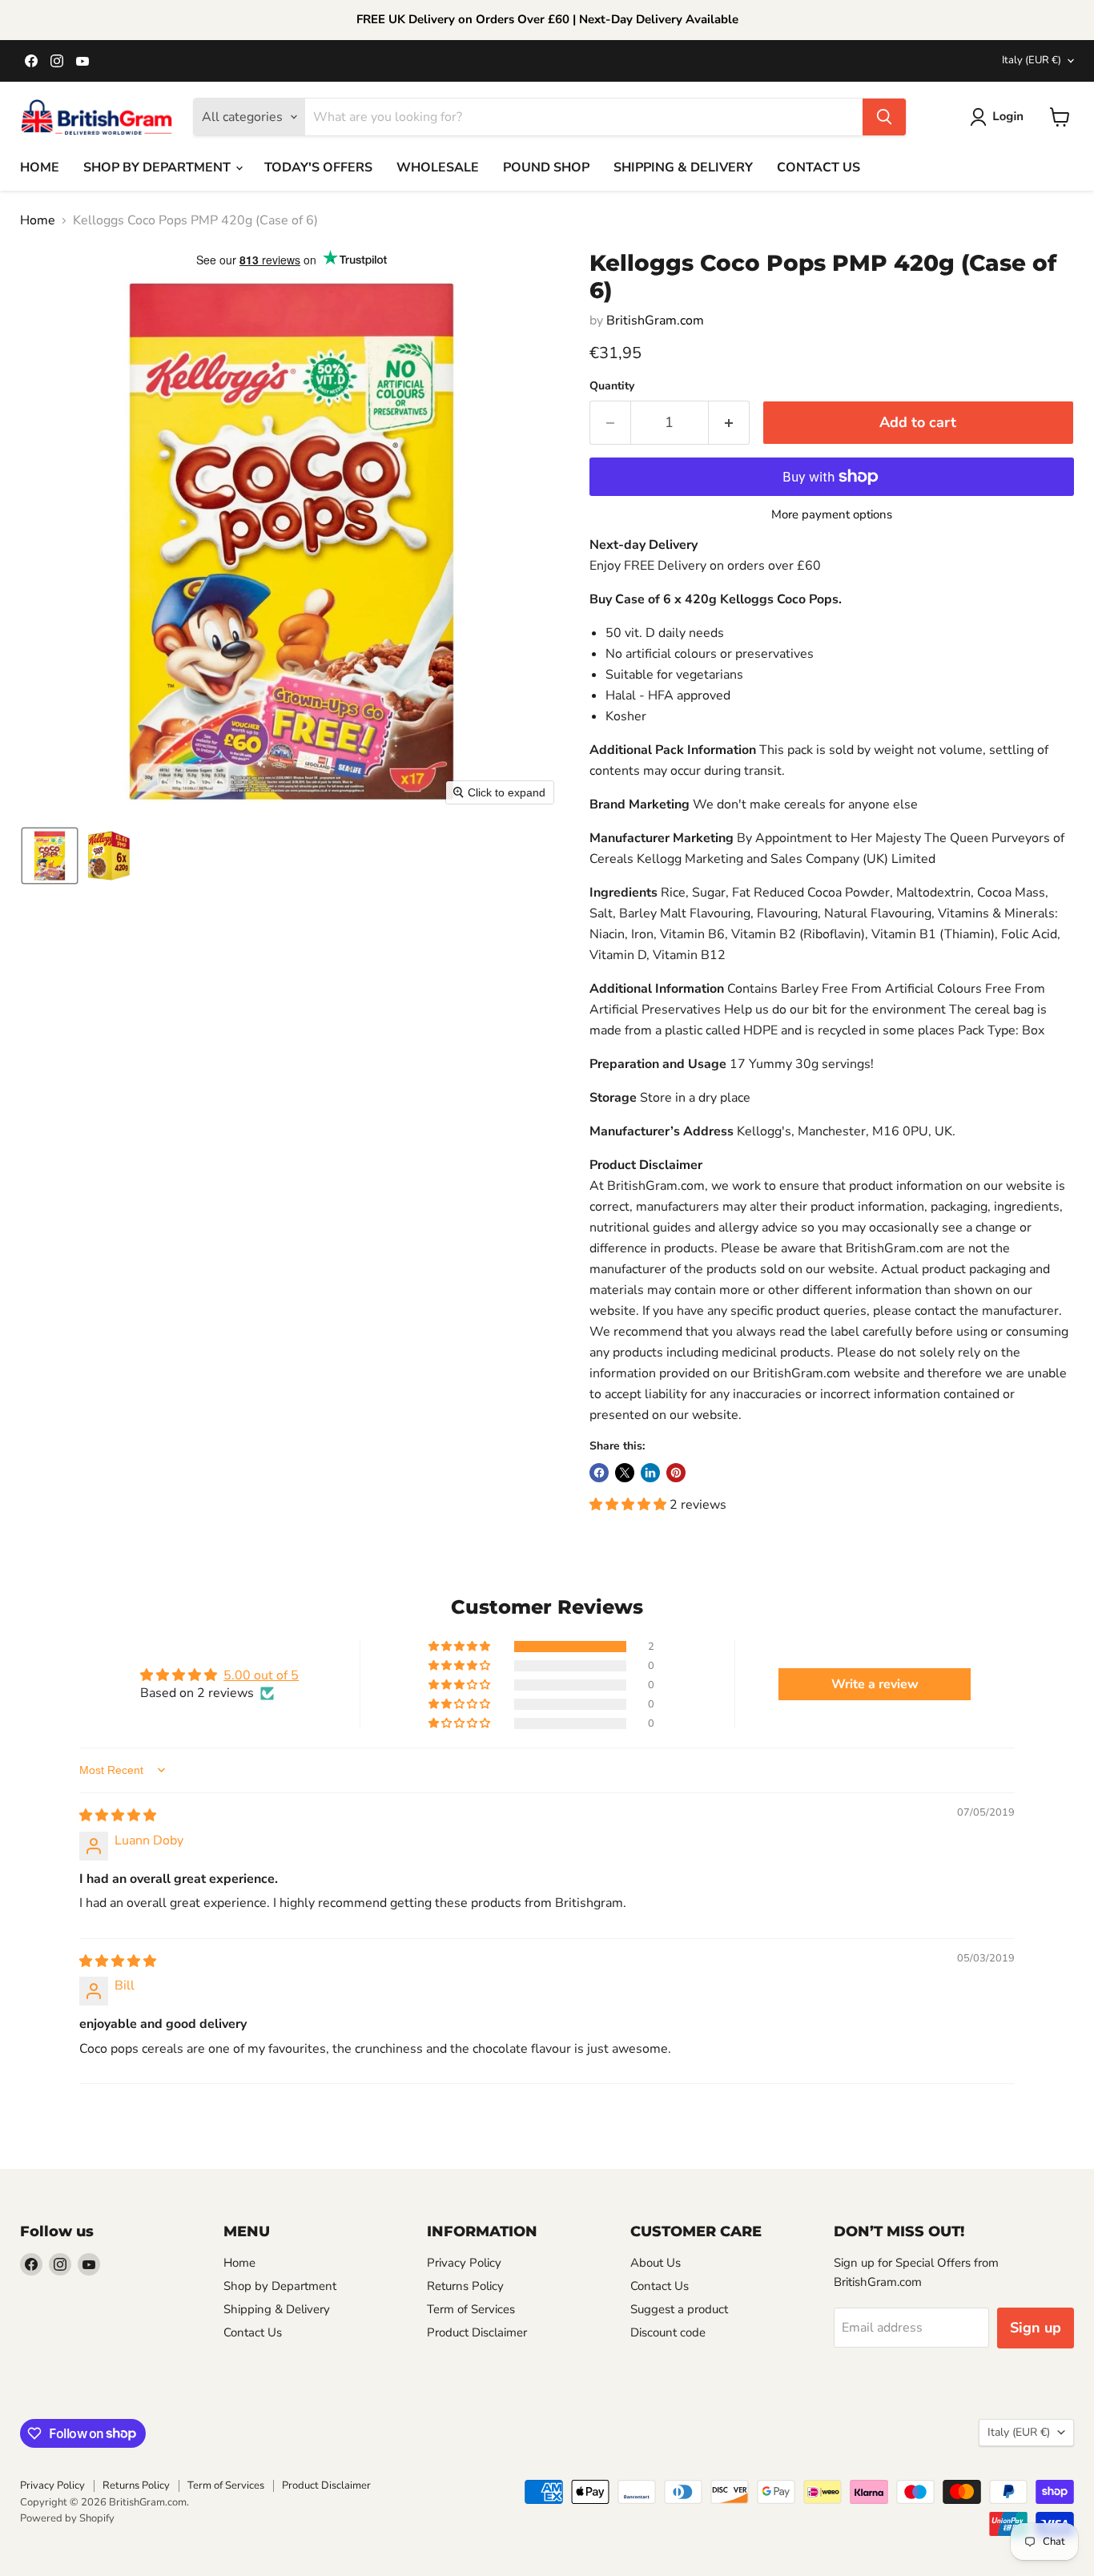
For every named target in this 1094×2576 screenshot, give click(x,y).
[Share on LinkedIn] (650, 1473)
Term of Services (471, 2309)
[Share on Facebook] (599, 1473)
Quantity (612, 386)
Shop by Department (280, 2286)
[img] (118, 1816)
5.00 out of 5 (261, 1675)
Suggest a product (679, 2309)
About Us (656, 2263)
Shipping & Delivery (277, 2309)
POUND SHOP (546, 167)
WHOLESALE (438, 167)
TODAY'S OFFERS (318, 167)
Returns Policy (465, 2286)
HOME (40, 167)
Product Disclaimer (477, 2332)
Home (38, 220)
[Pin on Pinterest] (676, 1473)
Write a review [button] (875, 1684)
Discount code (668, 2332)
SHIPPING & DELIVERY (683, 167)
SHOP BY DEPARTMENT (159, 167)
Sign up (1036, 2328)
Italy (1032, 60)
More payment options (832, 515)
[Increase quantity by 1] (729, 423)
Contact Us (253, 2332)
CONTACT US (818, 167)
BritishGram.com (655, 320)
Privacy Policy (464, 2263)
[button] (1000, 117)
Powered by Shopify (67, 2518)
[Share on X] (625, 1473)
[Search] (884, 117)
